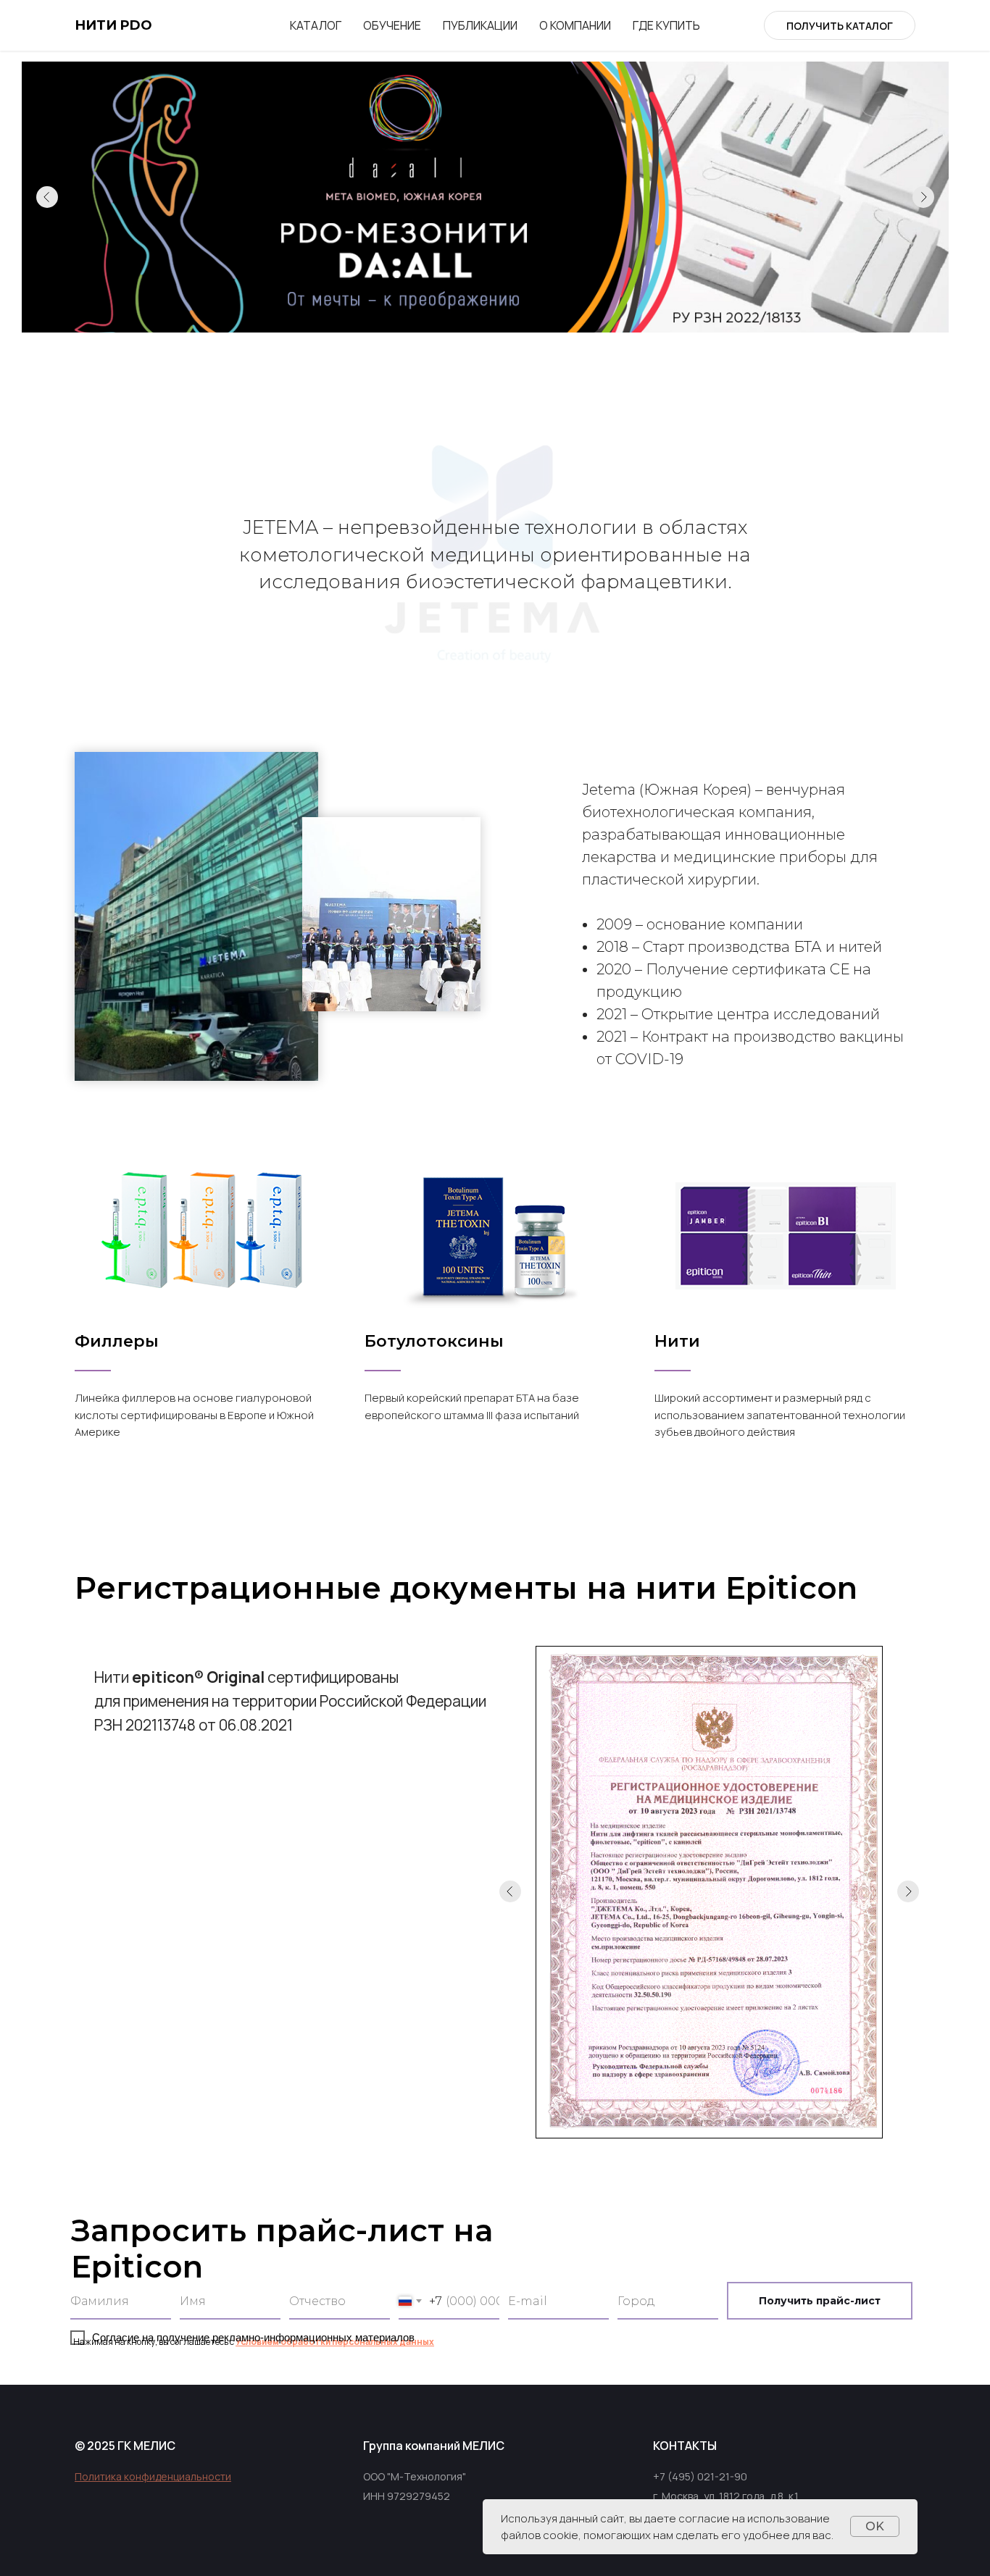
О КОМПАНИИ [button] (575, 25)
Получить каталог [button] (840, 26)
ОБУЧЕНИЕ (392, 25)
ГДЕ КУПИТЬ (666, 25)
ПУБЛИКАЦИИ (480, 25)
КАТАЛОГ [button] (316, 25)
